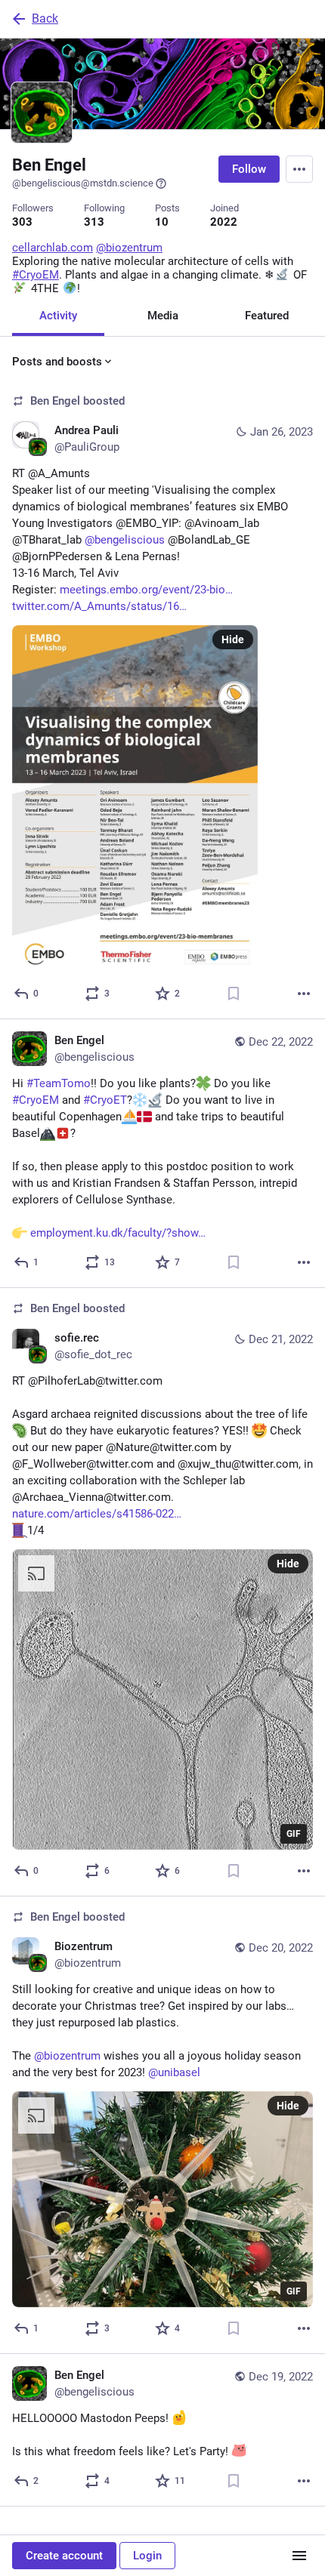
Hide (233, 639)
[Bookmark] (234, 994)
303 (22, 222)
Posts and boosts (57, 362)
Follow (249, 169)
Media (163, 316)
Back (45, 18)
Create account (64, 2556)
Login (147, 2556)
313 (94, 222)
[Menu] (299, 169)
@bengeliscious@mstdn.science (83, 183)
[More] (304, 994)
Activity (58, 316)
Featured (267, 316)
